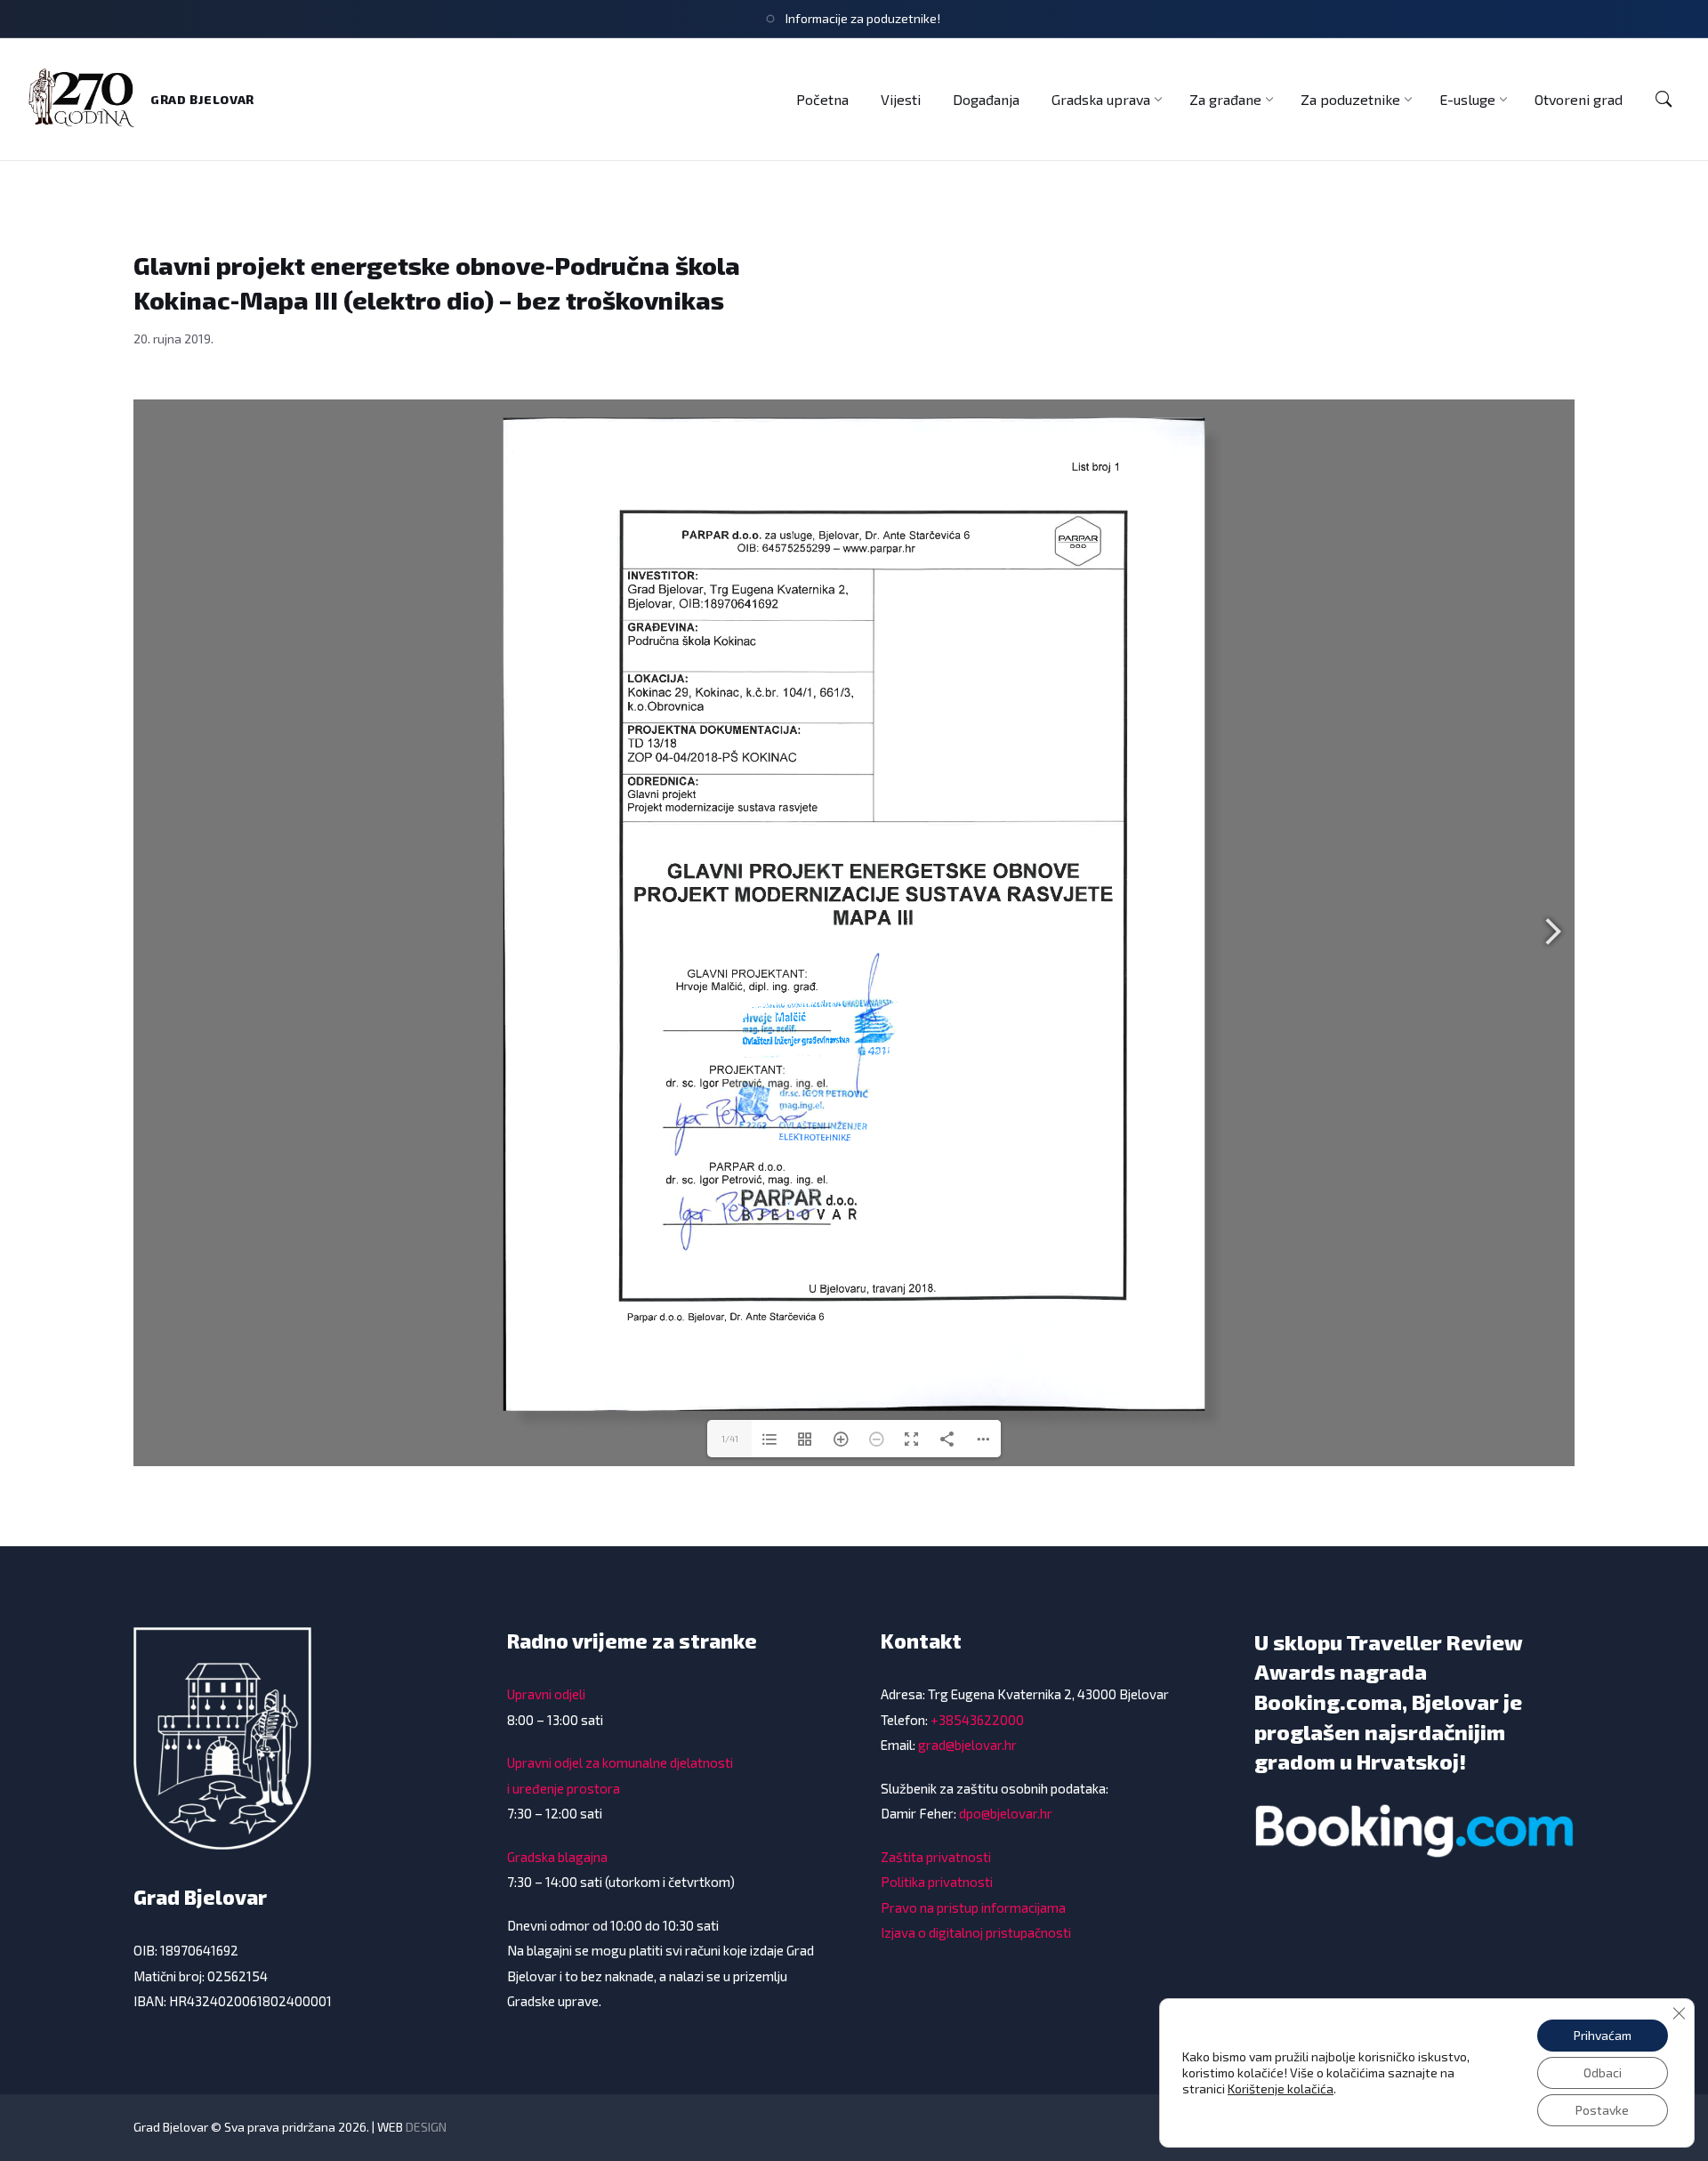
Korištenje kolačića (1281, 2088)
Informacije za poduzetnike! (863, 18)
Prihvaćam (1603, 2035)
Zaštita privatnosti (936, 1857)
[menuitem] (822, 99)
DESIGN (426, 2127)
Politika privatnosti (937, 1882)
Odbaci (1603, 2072)
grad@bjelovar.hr (967, 1745)
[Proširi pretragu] (1664, 100)
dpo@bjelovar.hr (1006, 1813)
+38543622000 (977, 1720)
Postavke (1602, 2110)
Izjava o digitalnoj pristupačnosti (976, 1932)
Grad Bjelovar (202, 99)
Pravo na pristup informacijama (973, 1907)
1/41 (730, 1439)
